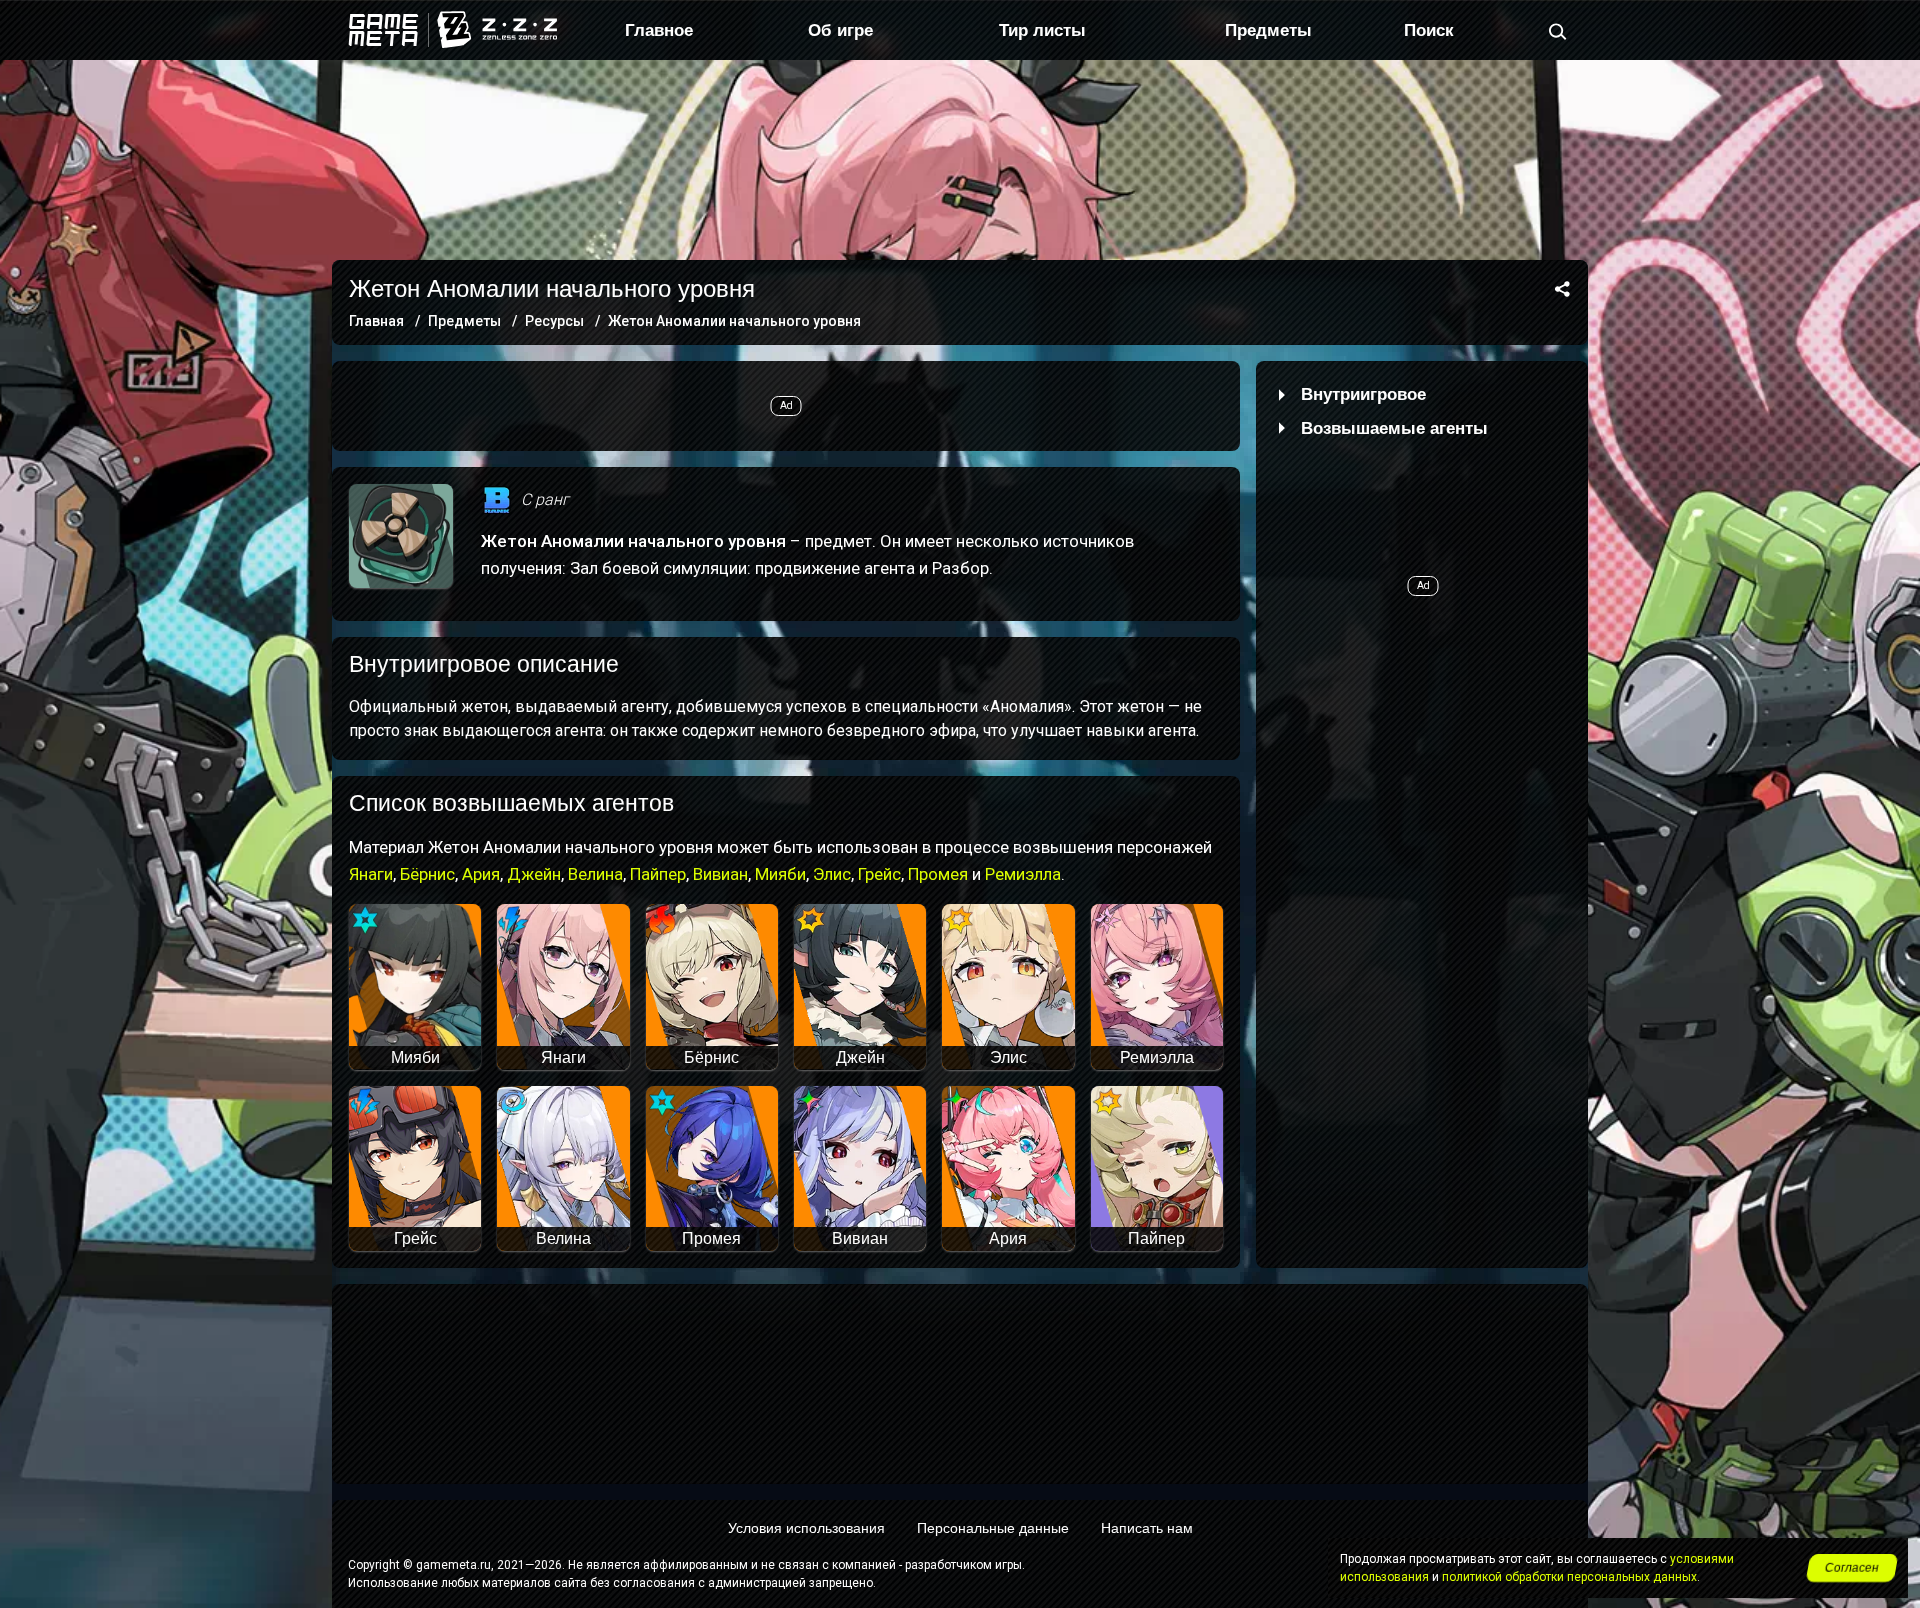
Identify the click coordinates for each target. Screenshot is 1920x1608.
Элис (832, 874)
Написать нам (1147, 1528)
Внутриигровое (1363, 394)
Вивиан (720, 874)
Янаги (371, 874)
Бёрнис (427, 874)
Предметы (1268, 30)
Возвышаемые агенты (1394, 428)
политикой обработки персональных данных (1569, 1577)
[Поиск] (1558, 30)
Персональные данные (993, 1528)
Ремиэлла (1023, 874)
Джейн (534, 874)
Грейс (879, 874)
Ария (481, 874)
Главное (659, 30)
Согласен (1852, 1568)
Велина (595, 874)
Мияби (780, 874)
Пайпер (658, 874)
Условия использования (806, 1528)
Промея (938, 874)
